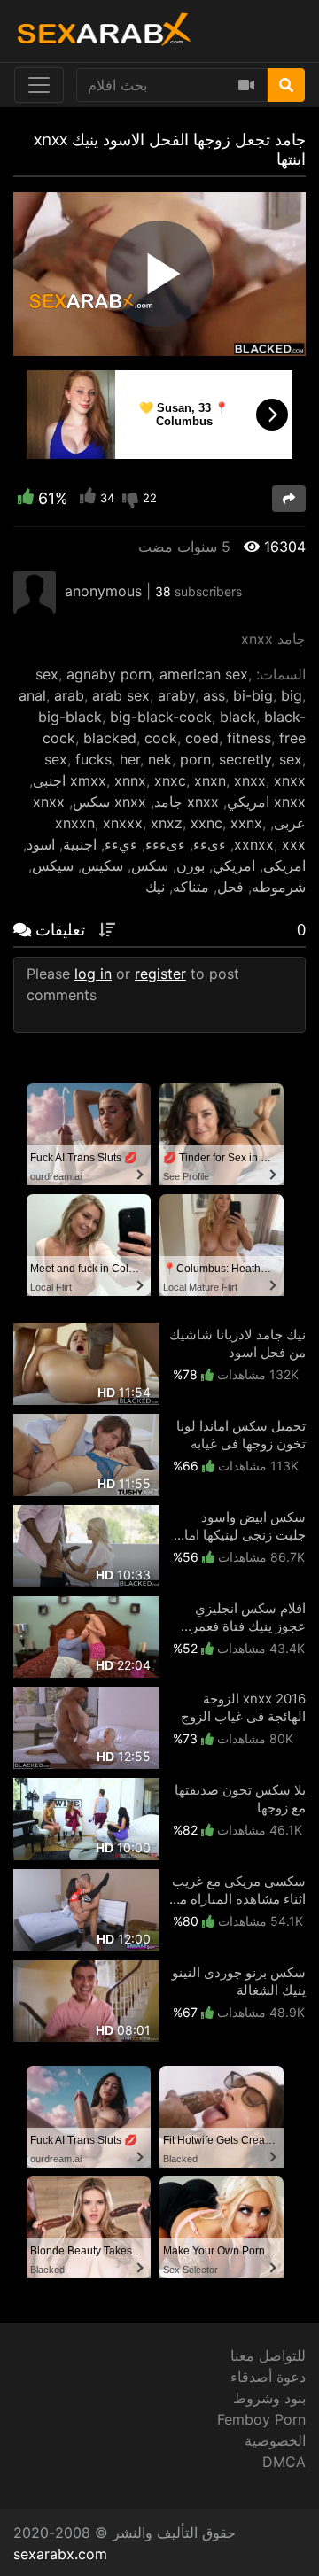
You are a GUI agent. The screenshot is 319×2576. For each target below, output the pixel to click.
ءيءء (121, 844)
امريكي (234, 865)
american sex (204, 674)
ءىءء (210, 844)
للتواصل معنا (268, 2355)
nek (160, 759)
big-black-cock (161, 717)
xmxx (88, 780)
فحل (230, 887)
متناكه (191, 887)
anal (32, 695)
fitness (249, 738)
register (160, 974)
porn (195, 759)
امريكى (284, 865)
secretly (245, 759)
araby (176, 695)
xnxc (170, 780)
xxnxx (254, 844)
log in (93, 974)
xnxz (167, 823)
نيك (155, 887)
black (238, 717)
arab (69, 695)
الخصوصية (275, 2440)
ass (214, 695)
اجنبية (80, 844)
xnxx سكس (109, 802)
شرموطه (279, 887)
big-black (70, 717)
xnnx (130, 780)
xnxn (210, 780)
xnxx (250, 780)
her (130, 759)
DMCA (284, 2462)
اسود (41, 844)
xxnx (246, 823)
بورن (191, 865)
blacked (110, 738)
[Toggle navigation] (39, 85)
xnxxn (75, 823)
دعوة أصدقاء (268, 2377)
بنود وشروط (269, 2398)
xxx (294, 844)
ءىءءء (165, 844)
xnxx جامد (187, 802)
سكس (150, 865)
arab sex (121, 695)
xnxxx (123, 823)
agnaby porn (109, 674)
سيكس (53, 865)
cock (161, 738)
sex (47, 674)
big (292, 695)
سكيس (102, 865)
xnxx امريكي (266, 802)
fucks (93, 759)
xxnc (206, 823)
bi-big (253, 695)
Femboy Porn (261, 2419)
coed (202, 738)
